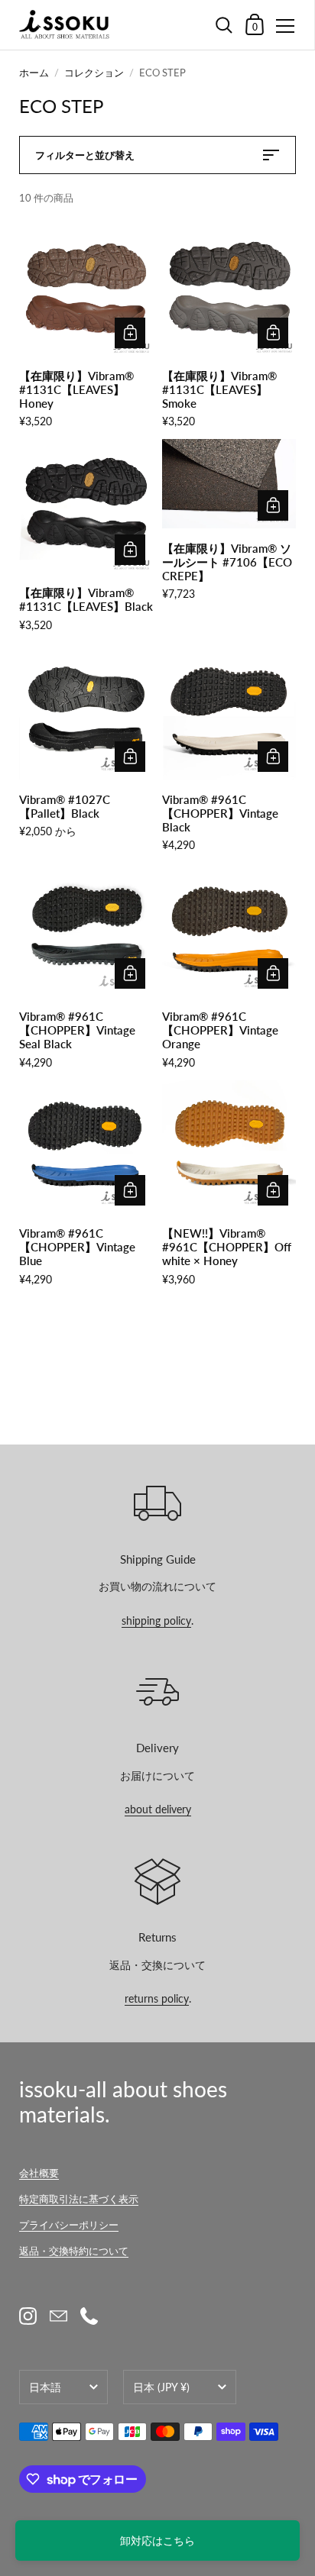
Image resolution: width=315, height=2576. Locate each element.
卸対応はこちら (157, 2540)
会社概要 (39, 2173)
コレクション (94, 73)
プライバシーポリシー (69, 2225)
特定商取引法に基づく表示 (79, 2199)
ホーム (34, 73)
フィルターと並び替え (85, 155)
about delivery (158, 1809)
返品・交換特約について (74, 2251)
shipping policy (156, 1620)
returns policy (157, 1998)
